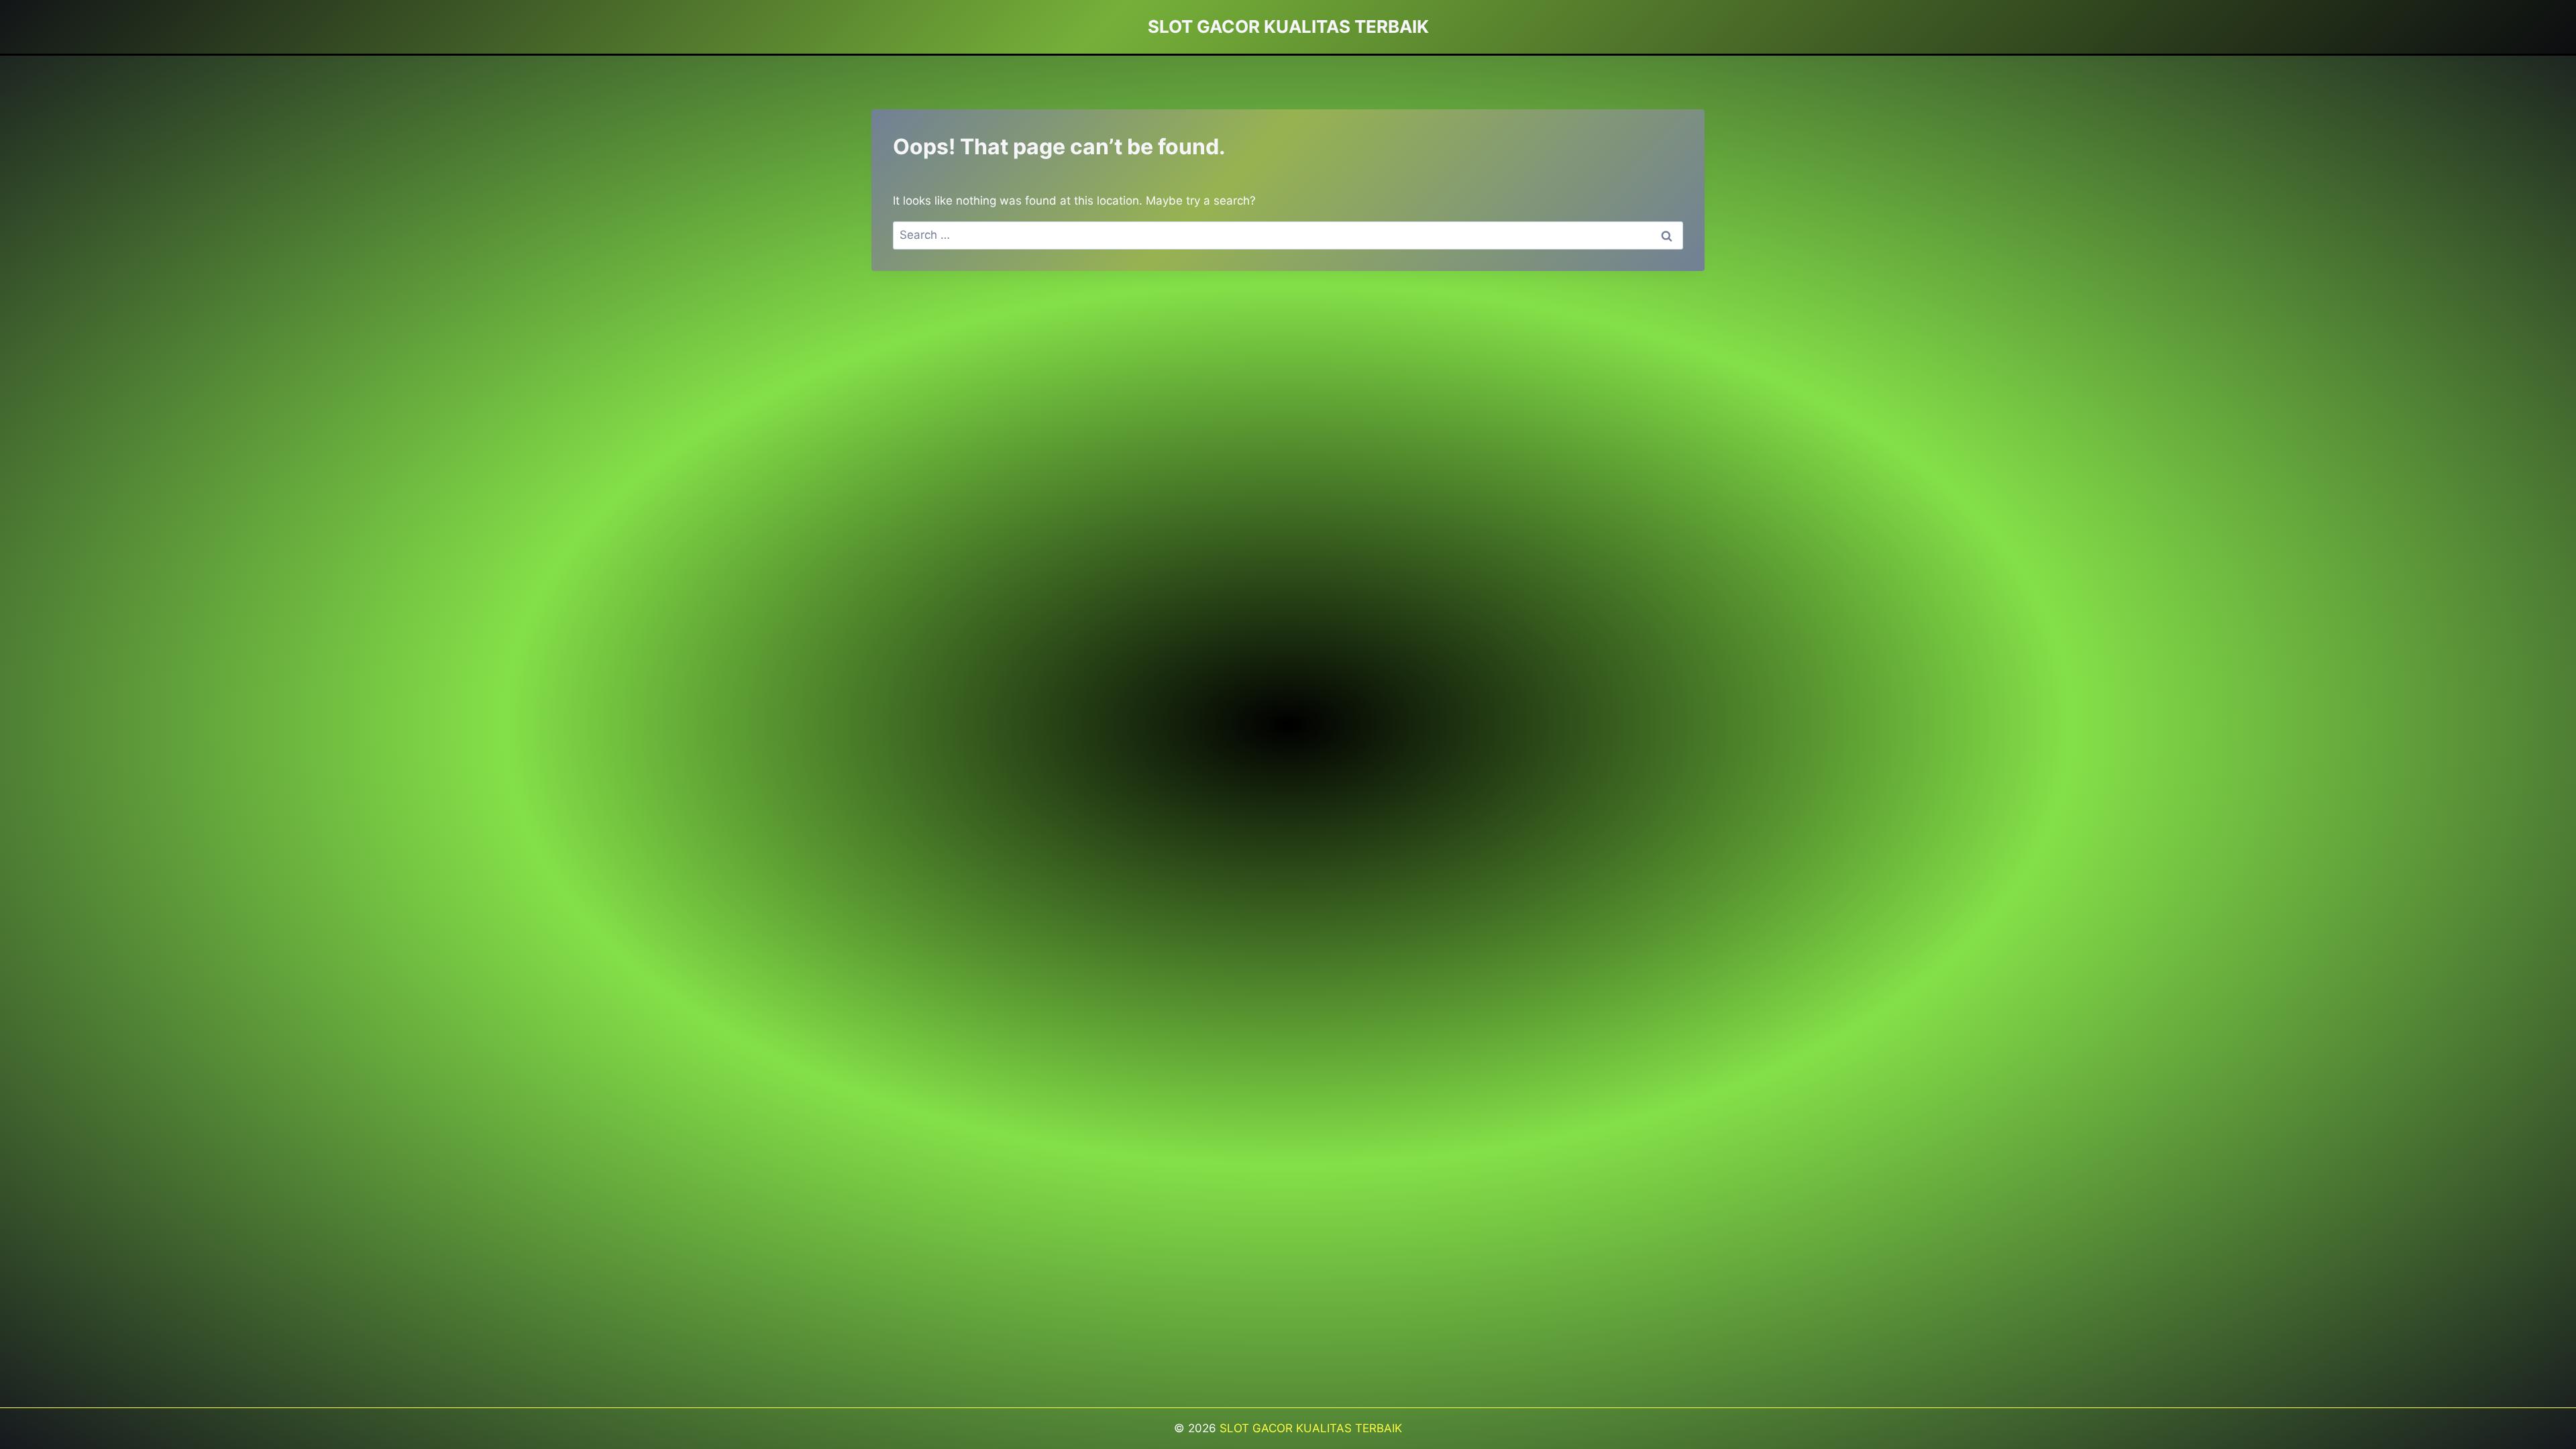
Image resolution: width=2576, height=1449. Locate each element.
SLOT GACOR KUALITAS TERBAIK (1311, 1428)
